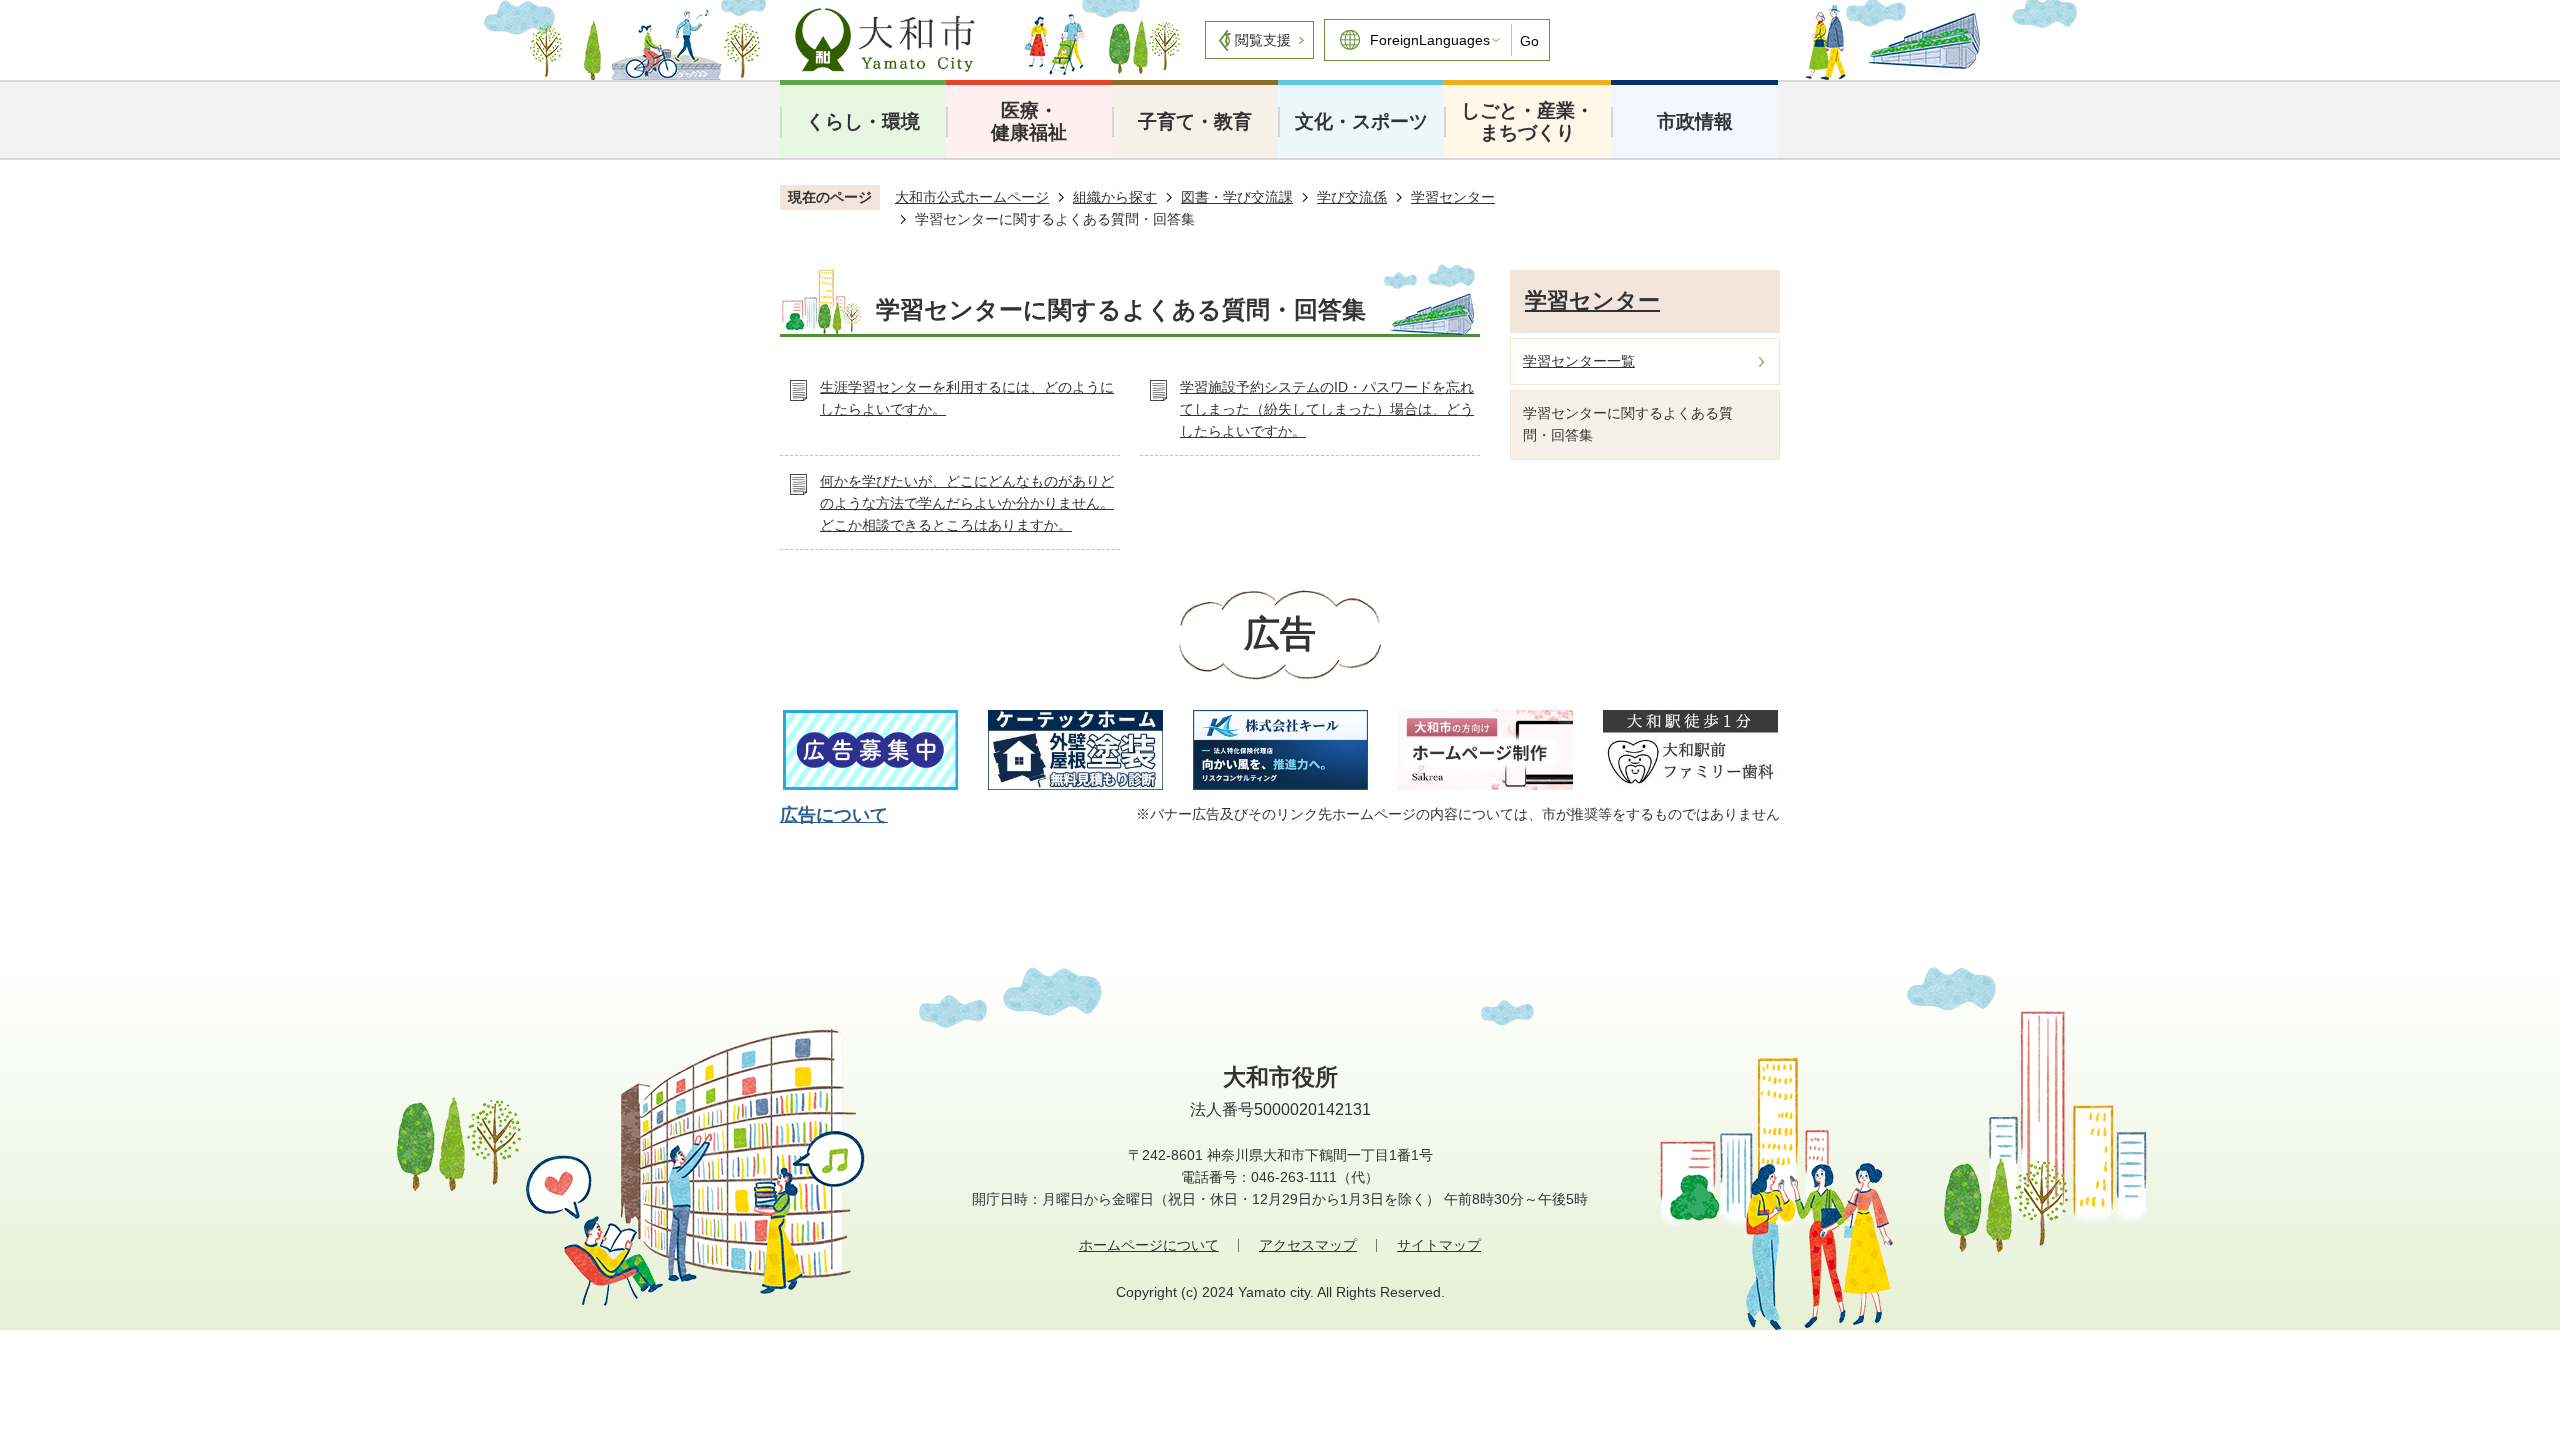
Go (1529, 41)
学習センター (1453, 197)
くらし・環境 (863, 121)
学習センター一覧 (1579, 361)
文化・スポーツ (1361, 121)
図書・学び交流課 (1237, 197)
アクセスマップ (1308, 1245)
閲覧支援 (1263, 40)
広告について (834, 815)
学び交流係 (1352, 197)
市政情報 (1695, 121)
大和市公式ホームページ (972, 197)
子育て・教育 (1195, 121)
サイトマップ (1439, 1245)
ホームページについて (1149, 1245)
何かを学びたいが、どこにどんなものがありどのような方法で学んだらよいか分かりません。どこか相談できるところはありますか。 (967, 502)
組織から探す (1115, 197)
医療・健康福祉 (1029, 121)
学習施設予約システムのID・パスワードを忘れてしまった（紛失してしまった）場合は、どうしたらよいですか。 (1327, 408)
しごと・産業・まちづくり (1527, 121)
